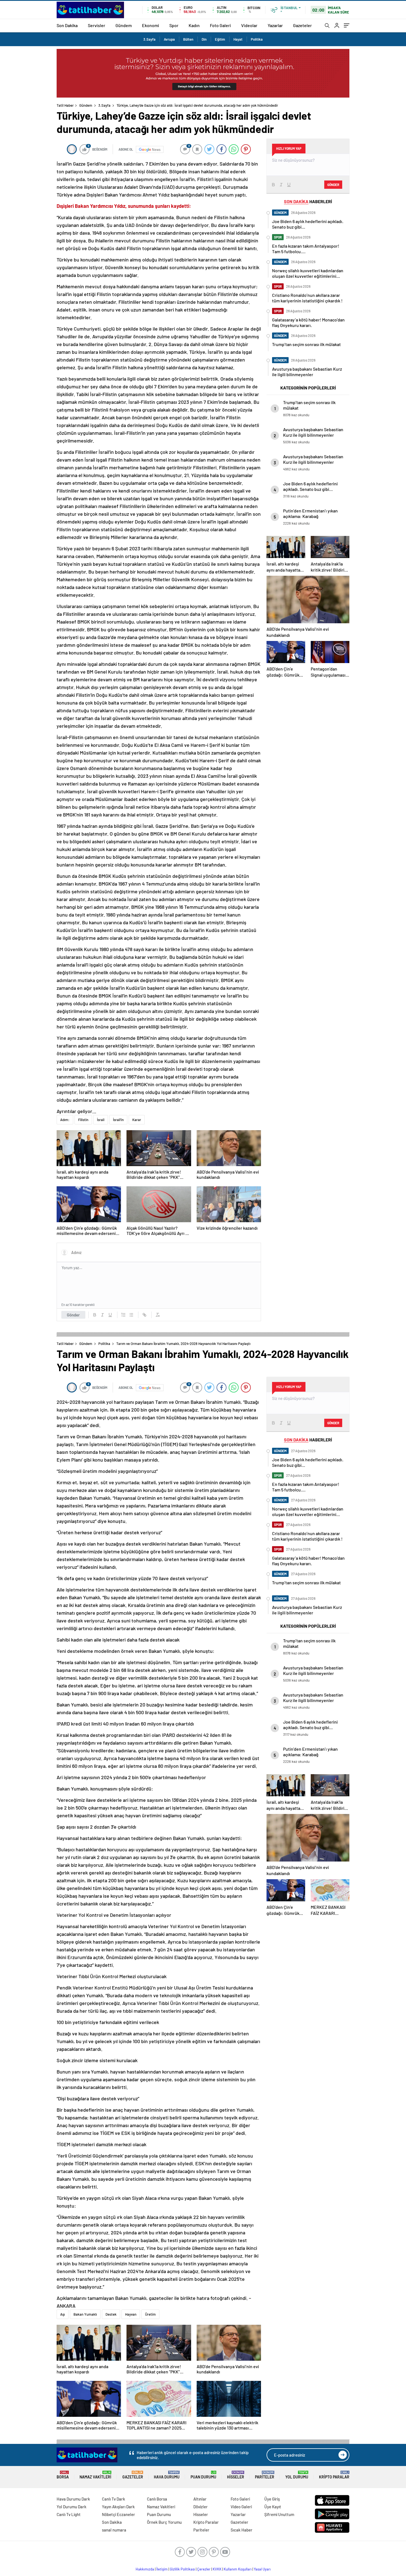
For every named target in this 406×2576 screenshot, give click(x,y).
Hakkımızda (145, 2569)
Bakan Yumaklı (85, 2314)
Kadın (194, 25)
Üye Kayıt (273, 2507)
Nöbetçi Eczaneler (118, 2514)
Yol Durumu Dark (72, 2507)
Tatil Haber (65, 105)
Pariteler (265, 2475)
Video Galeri (241, 2507)
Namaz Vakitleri (95, 2475)
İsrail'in (118, 1120)
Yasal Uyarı (262, 2569)
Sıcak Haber (242, 2530)
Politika (257, 39)
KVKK (217, 2569)
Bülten (188, 39)
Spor (174, 25)
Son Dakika (67, 25)
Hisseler (236, 2475)
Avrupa (169, 39)
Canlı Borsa (157, 2499)
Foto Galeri (220, 25)
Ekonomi (151, 25)
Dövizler (201, 2507)
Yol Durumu (297, 2475)
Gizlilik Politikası (182, 2569)
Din (204, 39)
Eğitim (220, 39)
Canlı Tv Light (69, 2514)
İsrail (101, 1120)
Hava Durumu (167, 2475)
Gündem (124, 25)
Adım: (65, 1120)
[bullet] (131, 1315)
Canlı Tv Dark (114, 2499)
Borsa (63, 2475)
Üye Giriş (272, 2499)
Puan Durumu (203, 2475)
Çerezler (204, 2569)
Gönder (73, 1315)
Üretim (150, 2314)
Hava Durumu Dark (73, 2499)
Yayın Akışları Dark (118, 2507)
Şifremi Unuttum (279, 2514)
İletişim (162, 2569)
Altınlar (200, 2499)
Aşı (63, 2314)
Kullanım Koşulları (238, 2569)
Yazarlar (275, 25)
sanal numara (114, 2530)
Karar (137, 1120)
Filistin (83, 1120)
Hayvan (131, 2314)
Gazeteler (302, 25)
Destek (111, 2314)
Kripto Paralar (334, 2475)
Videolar (249, 25)
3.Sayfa (149, 39)
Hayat (238, 39)
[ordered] (123, 1315)
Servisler (97, 25)
